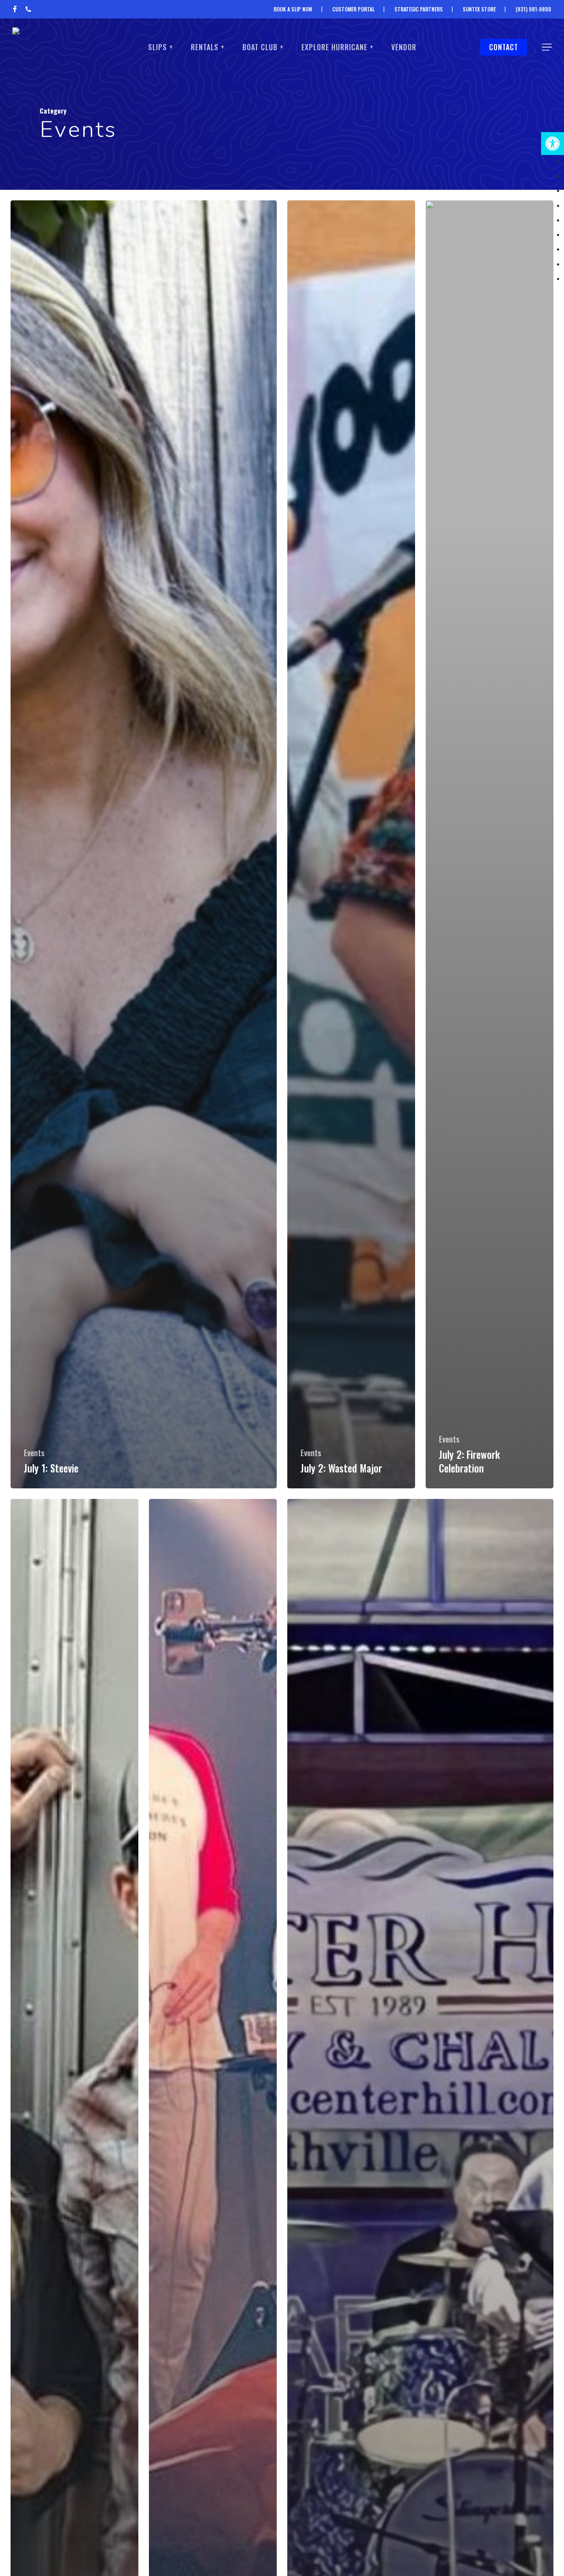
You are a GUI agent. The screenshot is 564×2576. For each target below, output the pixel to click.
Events (34, 1453)
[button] (553, 144)
